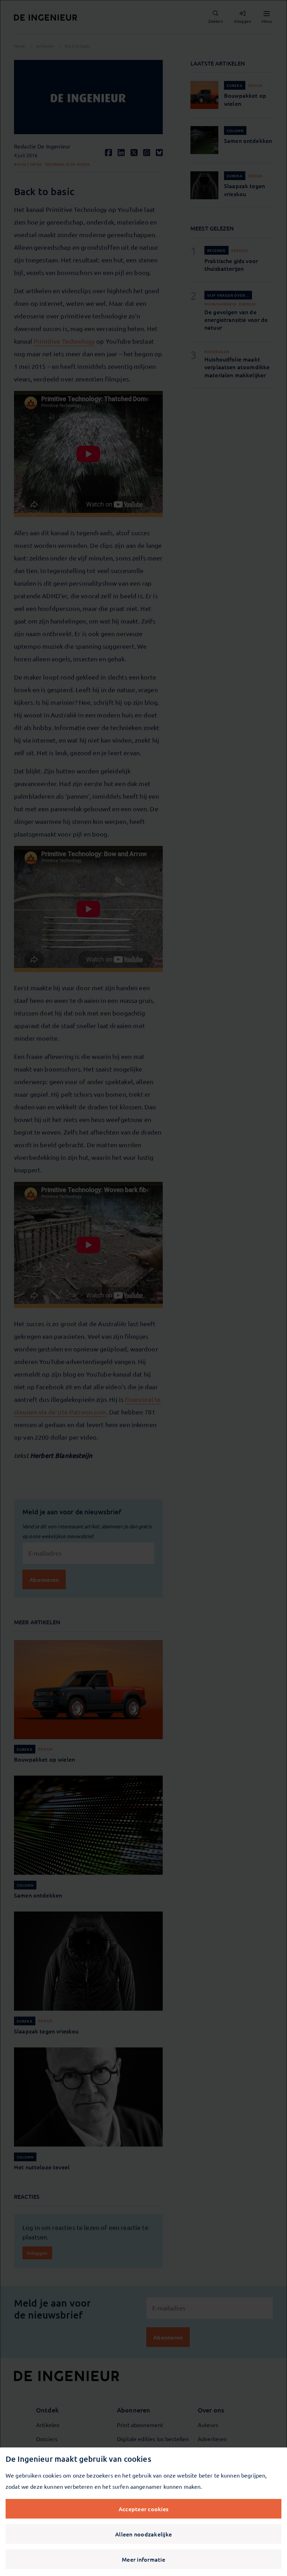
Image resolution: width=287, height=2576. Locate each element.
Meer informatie (143, 2559)
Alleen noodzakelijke (143, 2534)
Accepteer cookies (143, 2509)
